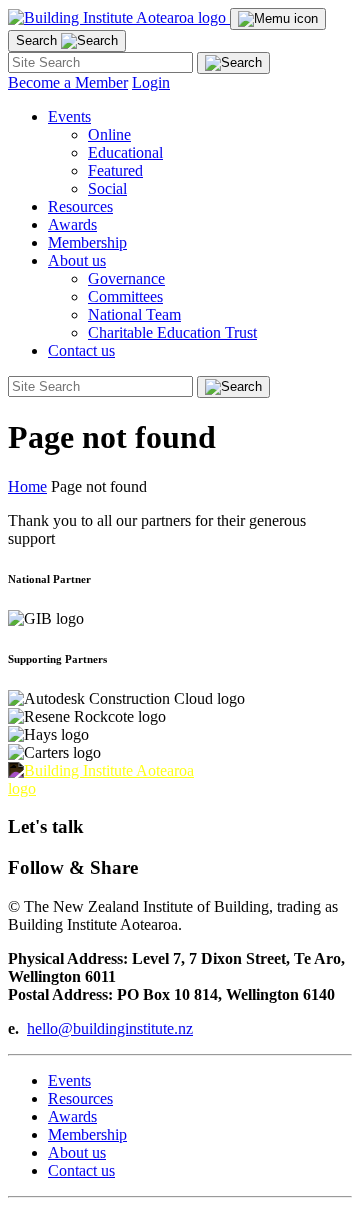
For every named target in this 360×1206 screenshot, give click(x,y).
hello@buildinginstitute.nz (110, 1028)
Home (27, 486)
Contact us (81, 350)
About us (77, 1152)
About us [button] (77, 260)
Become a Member (68, 82)
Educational (125, 152)
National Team (134, 314)
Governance (126, 278)
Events (69, 1080)
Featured (115, 170)
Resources (80, 206)
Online (109, 134)
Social (107, 188)
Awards (72, 224)
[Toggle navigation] (278, 19)
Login (151, 82)
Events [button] (69, 116)
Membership (87, 242)
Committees (125, 296)
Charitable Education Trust (172, 332)
